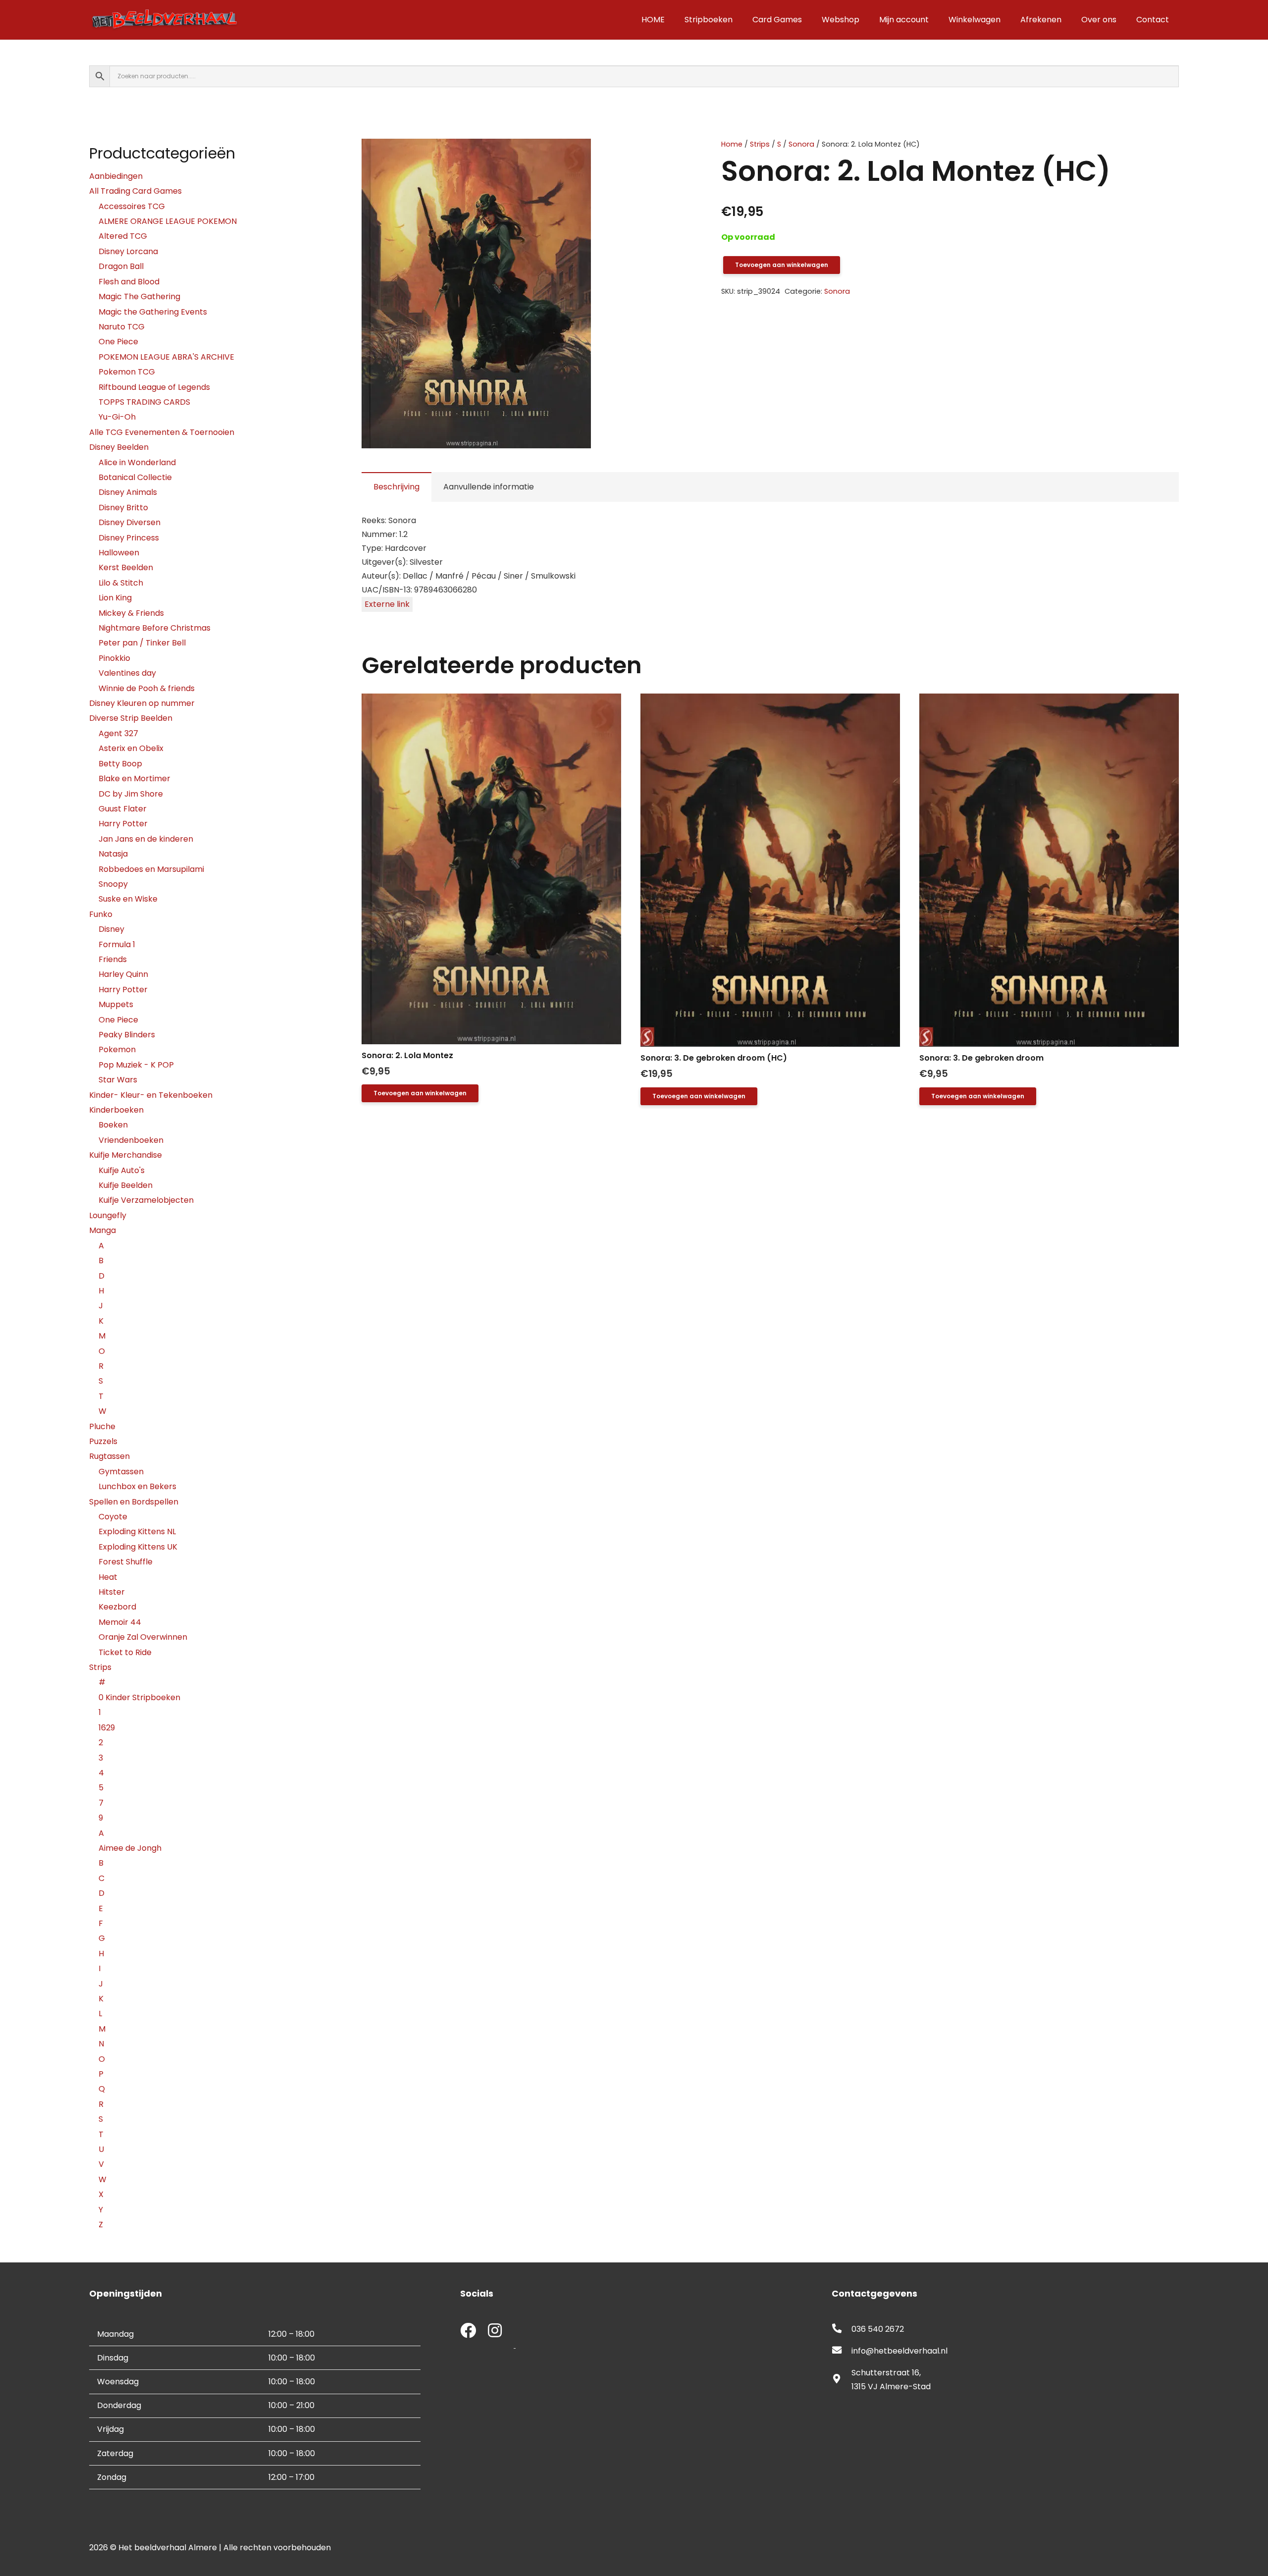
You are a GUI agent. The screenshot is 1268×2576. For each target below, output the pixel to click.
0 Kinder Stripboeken (139, 1697)
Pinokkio (114, 658)
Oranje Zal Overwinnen (143, 1637)
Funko (101, 914)
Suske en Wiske (128, 899)
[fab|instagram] (495, 2332)
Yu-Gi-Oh (117, 417)
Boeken (113, 1125)
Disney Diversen (130, 522)
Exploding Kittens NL (137, 1531)
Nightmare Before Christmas (155, 628)
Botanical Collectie (135, 477)
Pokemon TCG (127, 372)
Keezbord (117, 1607)
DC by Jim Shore (131, 794)
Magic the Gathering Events (153, 312)
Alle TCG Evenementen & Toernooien (162, 432)
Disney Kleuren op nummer (142, 703)
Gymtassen (121, 1472)
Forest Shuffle (126, 1562)
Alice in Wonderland (137, 462)
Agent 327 (118, 733)
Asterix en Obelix (131, 748)
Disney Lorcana (128, 251)
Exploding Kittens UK (138, 1547)
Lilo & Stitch (121, 583)
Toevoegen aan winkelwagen (782, 265)
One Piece (118, 342)
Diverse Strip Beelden (131, 718)
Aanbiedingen (116, 176)
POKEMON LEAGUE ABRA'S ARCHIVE (166, 357)
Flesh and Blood (129, 282)
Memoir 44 (120, 1622)
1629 (107, 1728)
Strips (760, 144)
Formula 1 (117, 944)
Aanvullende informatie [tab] (489, 487)
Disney (111, 929)
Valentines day (127, 673)
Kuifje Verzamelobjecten (146, 1200)
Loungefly (108, 1215)
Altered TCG (123, 236)
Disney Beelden (119, 447)
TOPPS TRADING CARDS (144, 402)
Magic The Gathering (139, 296)
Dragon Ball (121, 266)
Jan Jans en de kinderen (146, 839)
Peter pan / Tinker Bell (142, 643)
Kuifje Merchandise (126, 1155)
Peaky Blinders (127, 1035)
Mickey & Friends (131, 613)
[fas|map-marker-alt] (842, 2380)
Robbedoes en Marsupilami (151, 869)
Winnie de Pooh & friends (147, 688)
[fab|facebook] (468, 2332)
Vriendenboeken (131, 1140)
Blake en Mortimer (134, 778)
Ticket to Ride (125, 1652)
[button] (656, 155)
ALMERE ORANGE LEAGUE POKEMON (168, 221)
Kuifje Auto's (122, 1170)
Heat (108, 1577)
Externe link (387, 604)
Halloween (119, 553)
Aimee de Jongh (130, 1848)
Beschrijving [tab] (396, 487)
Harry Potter (123, 824)
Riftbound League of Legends (154, 387)
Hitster (112, 1592)
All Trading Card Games (135, 191)
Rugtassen (109, 1456)
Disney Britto (123, 508)
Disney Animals (128, 492)
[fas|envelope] (842, 2351)
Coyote (113, 1517)
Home (732, 144)
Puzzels (103, 1441)
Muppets (116, 1004)
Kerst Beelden (126, 567)
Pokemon (117, 1049)
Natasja (113, 854)
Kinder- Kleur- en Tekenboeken (151, 1095)
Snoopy (113, 884)
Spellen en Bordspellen (134, 1502)
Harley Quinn (123, 974)
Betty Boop (120, 764)
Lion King (115, 598)
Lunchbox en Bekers (137, 1486)
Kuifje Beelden (126, 1185)
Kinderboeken (116, 1110)
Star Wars (118, 1080)
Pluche (102, 1426)
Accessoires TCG (132, 206)
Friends (113, 959)
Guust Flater (123, 809)
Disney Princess (129, 538)
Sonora (801, 144)
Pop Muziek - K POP (136, 1065)
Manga (103, 1230)
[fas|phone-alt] (842, 2329)
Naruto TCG (122, 327)
